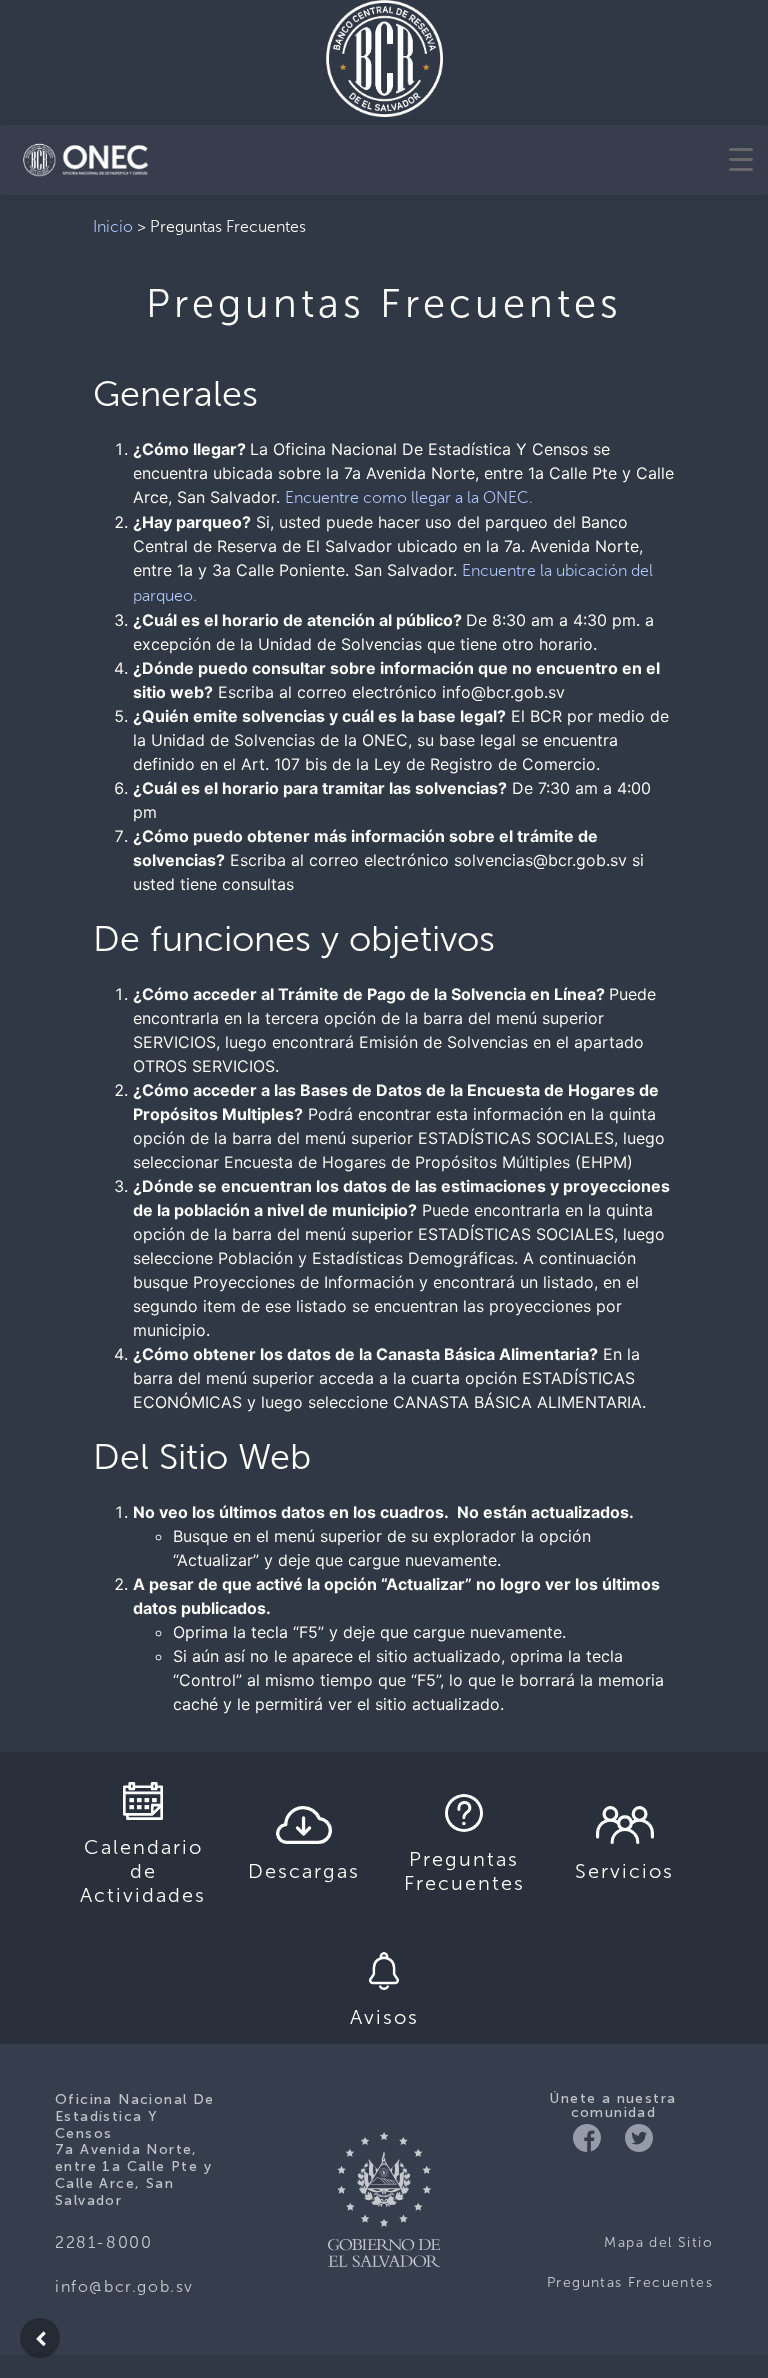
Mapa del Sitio (658, 2242)
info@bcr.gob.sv (124, 2286)
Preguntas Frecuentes (630, 2282)
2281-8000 (103, 2242)
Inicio (113, 226)
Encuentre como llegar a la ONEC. (409, 497)
